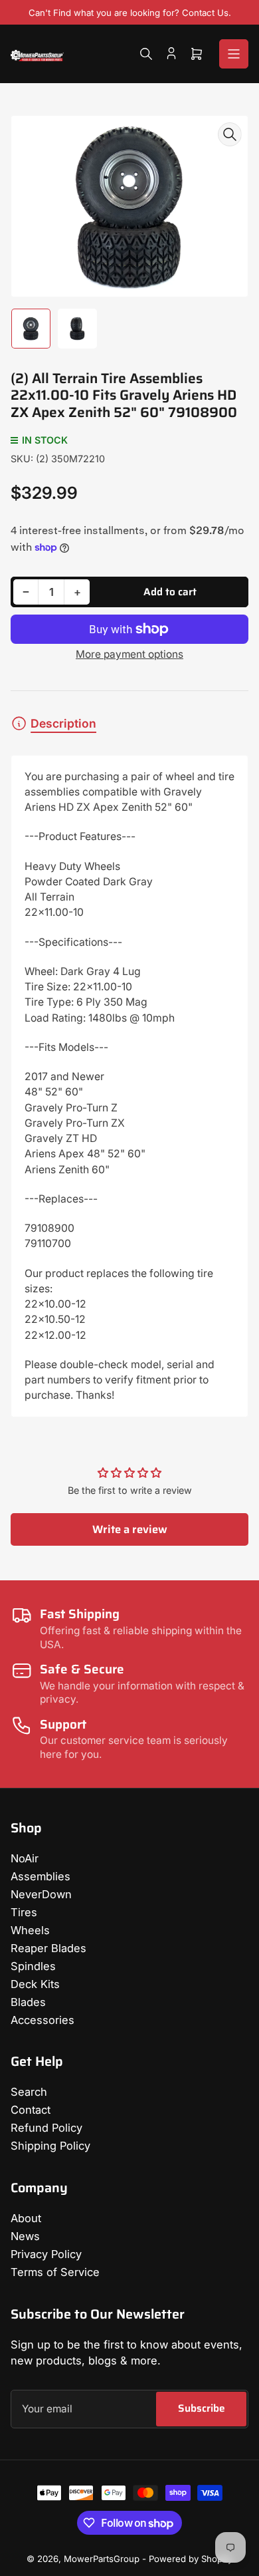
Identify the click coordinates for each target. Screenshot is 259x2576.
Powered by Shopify (191, 2559)
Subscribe (202, 2408)
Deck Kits (35, 1984)
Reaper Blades (48, 1948)
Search (29, 2092)
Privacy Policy (46, 2254)
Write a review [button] (130, 1529)
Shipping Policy (50, 2146)
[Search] (146, 54)
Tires (24, 1912)
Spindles (33, 1966)
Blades (28, 2002)
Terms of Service (55, 2272)
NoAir (25, 1858)
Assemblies (41, 1876)
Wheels (30, 1930)
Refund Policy (46, 2128)
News (25, 2236)
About (26, 2218)
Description (63, 723)
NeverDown (41, 1894)
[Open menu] (234, 54)
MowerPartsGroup (102, 2559)
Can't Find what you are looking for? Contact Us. (130, 13)
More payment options (129, 654)
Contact (31, 2110)
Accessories (43, 2020)
